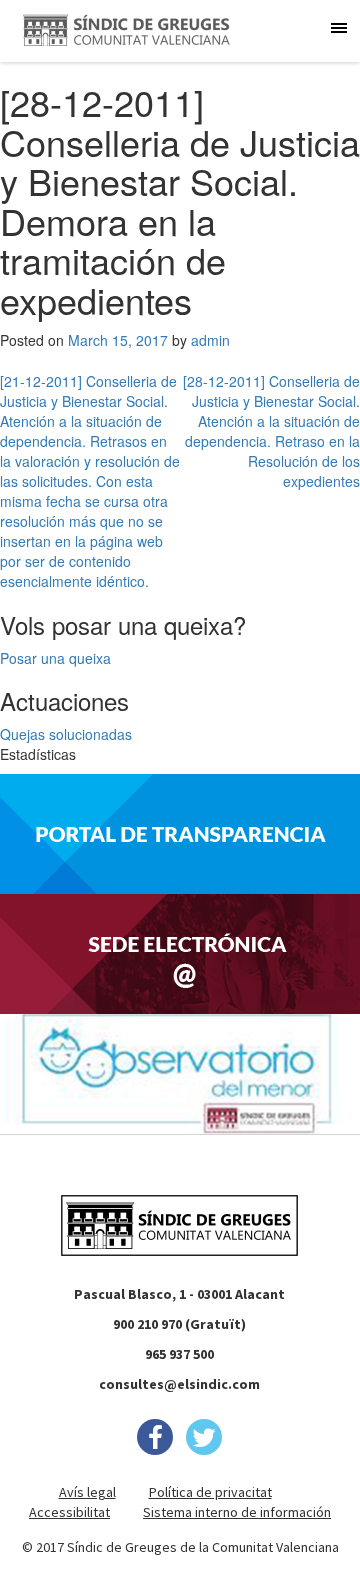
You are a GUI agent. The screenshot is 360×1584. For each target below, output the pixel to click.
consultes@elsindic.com (179, 1384)
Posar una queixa (55, 658)
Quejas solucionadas (66, 734)
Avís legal (87, 1492)
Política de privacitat (210, 1492)
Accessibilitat (69, 1512)
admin (210, 340)
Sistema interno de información (237, 1512)
